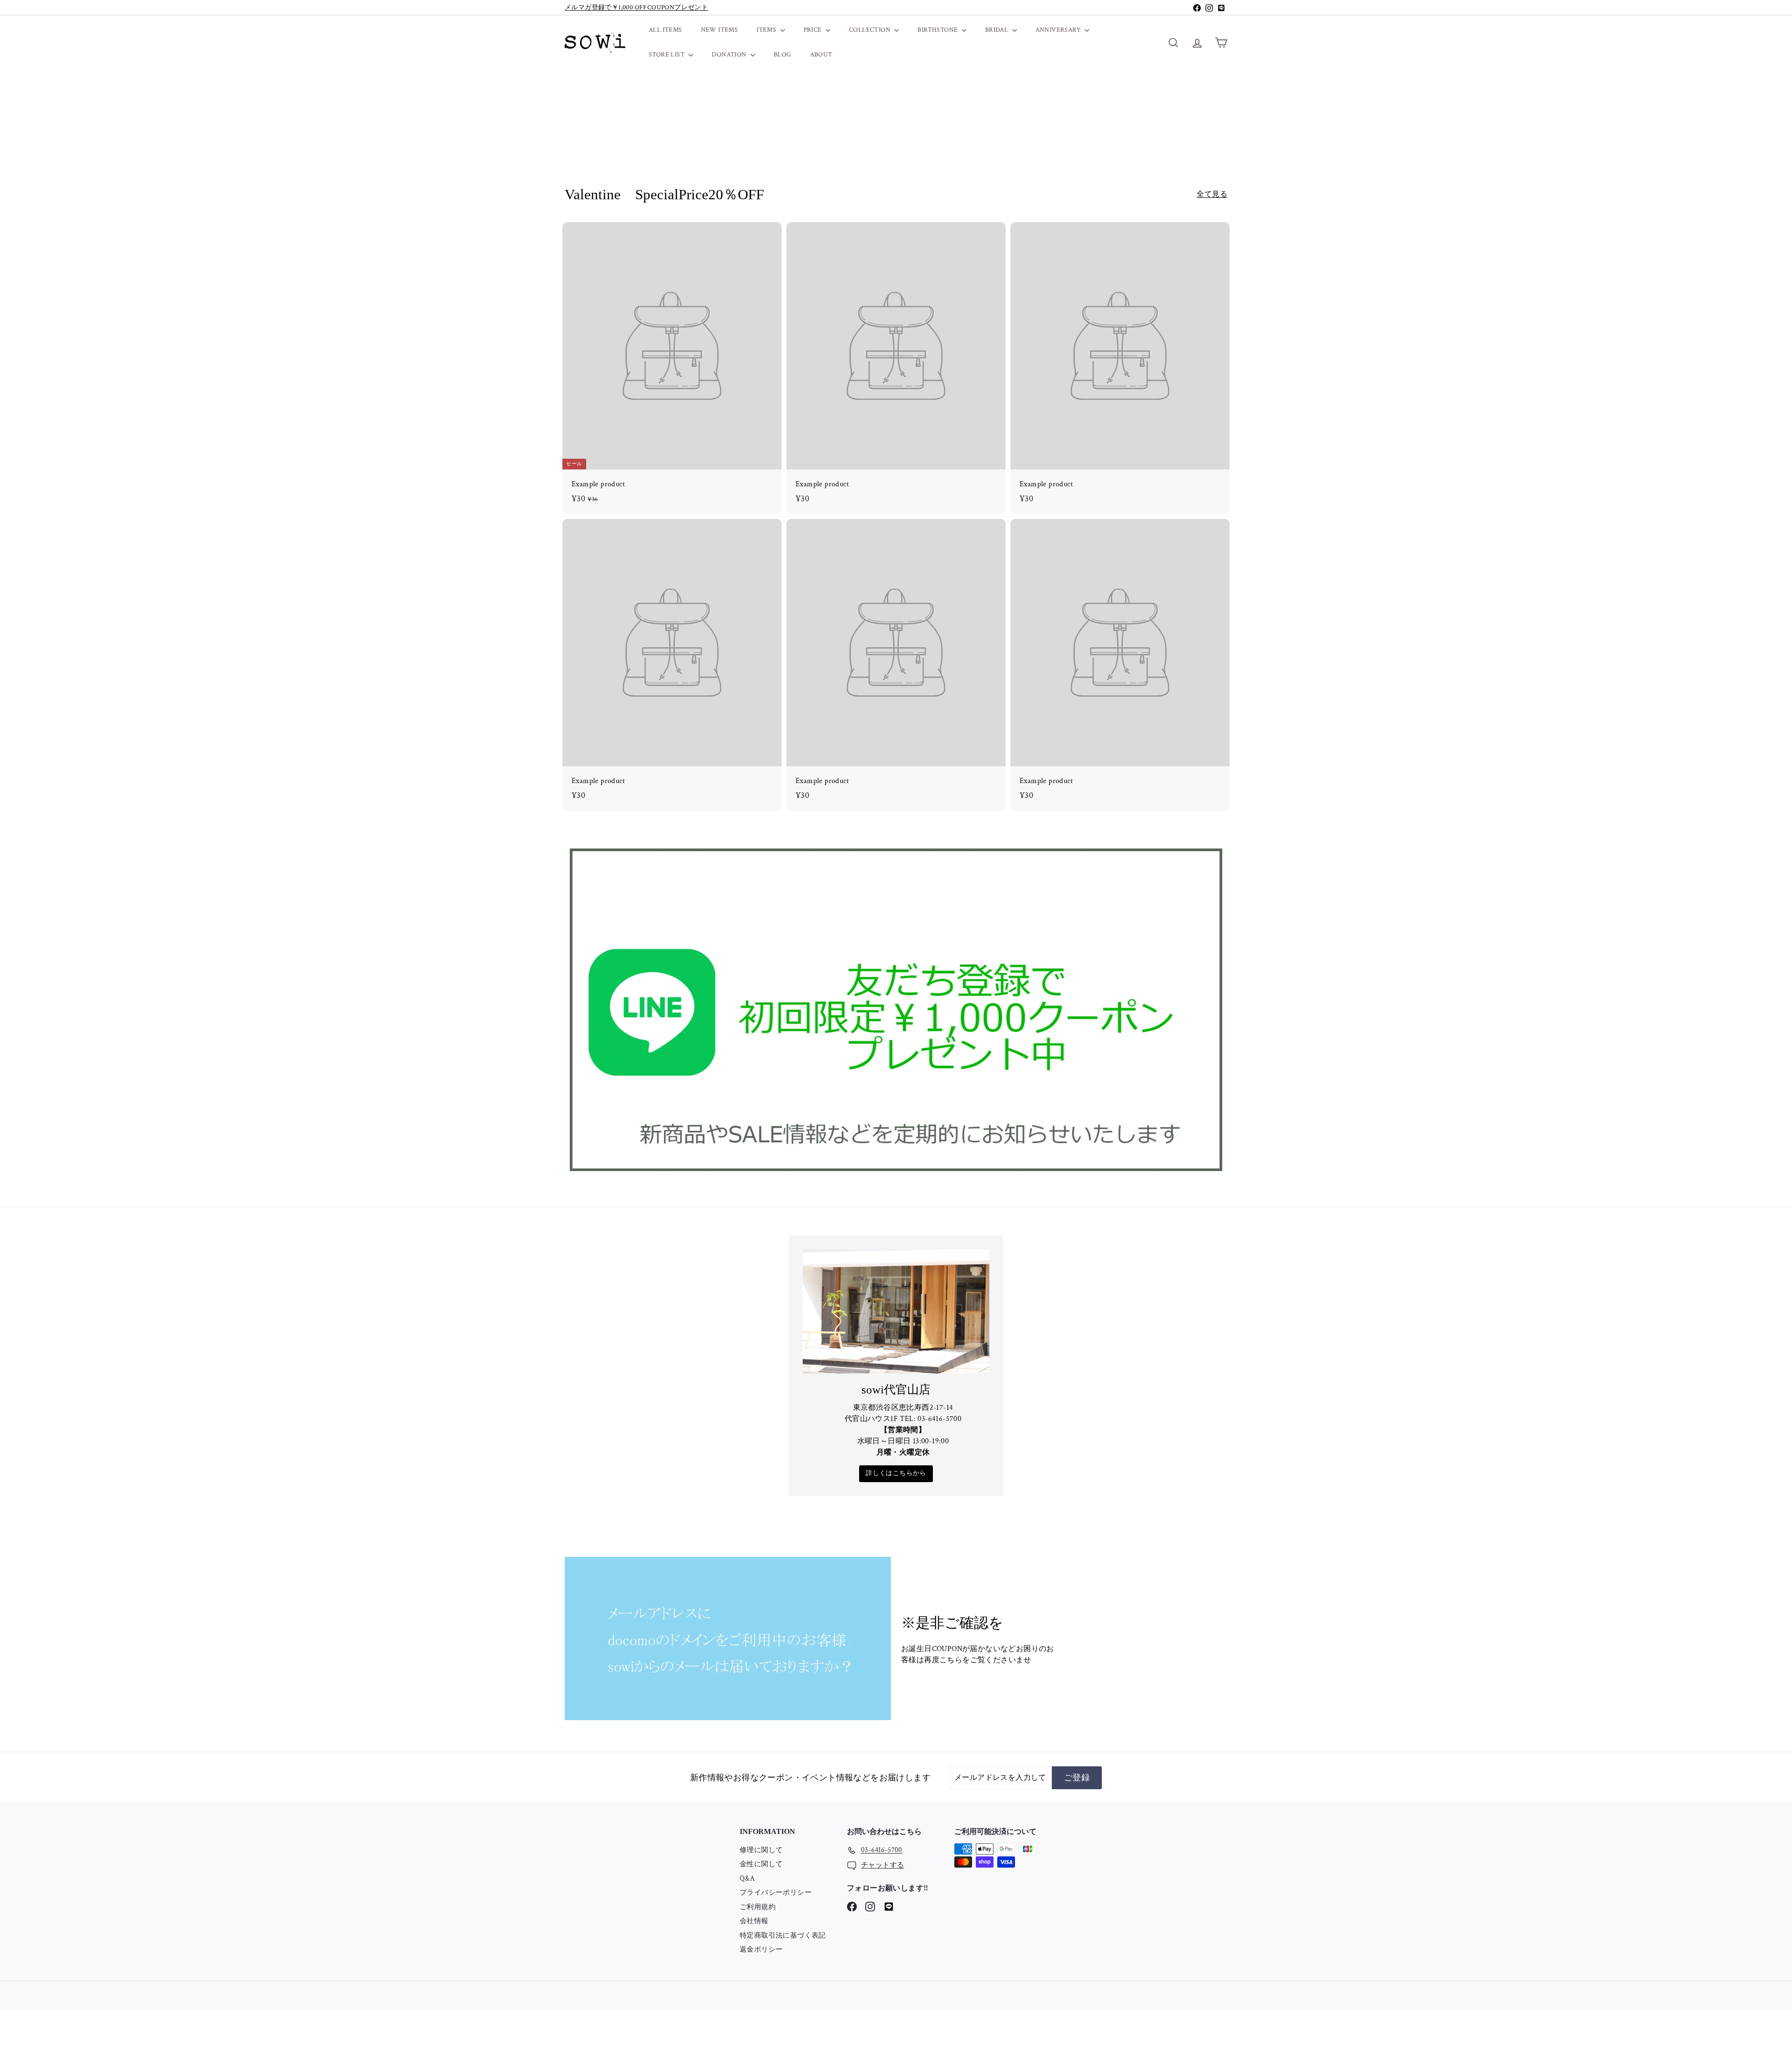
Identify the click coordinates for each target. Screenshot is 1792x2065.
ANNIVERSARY (1059, 30)
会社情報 (754, 1921)
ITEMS (767, 30)
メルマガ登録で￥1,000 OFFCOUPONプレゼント (636, 7)
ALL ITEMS (665, 30)
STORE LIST (667, 55)
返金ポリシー (761, 1949)
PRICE (813, 30)
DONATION (730, 55)
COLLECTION (870, 30)
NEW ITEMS (720, 30)
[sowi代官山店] (896, 1311)
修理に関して (761, 1850)
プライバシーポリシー (776, 1893)
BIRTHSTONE (938, 30)
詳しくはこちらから (896, 1473)
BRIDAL (997, 30)
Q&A (747, 1879)
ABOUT (821, 55)
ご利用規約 (758, 1907)
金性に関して (761, 1864)
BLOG (783, 55)
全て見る (1212, 194)
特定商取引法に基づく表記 (783, 1935)
